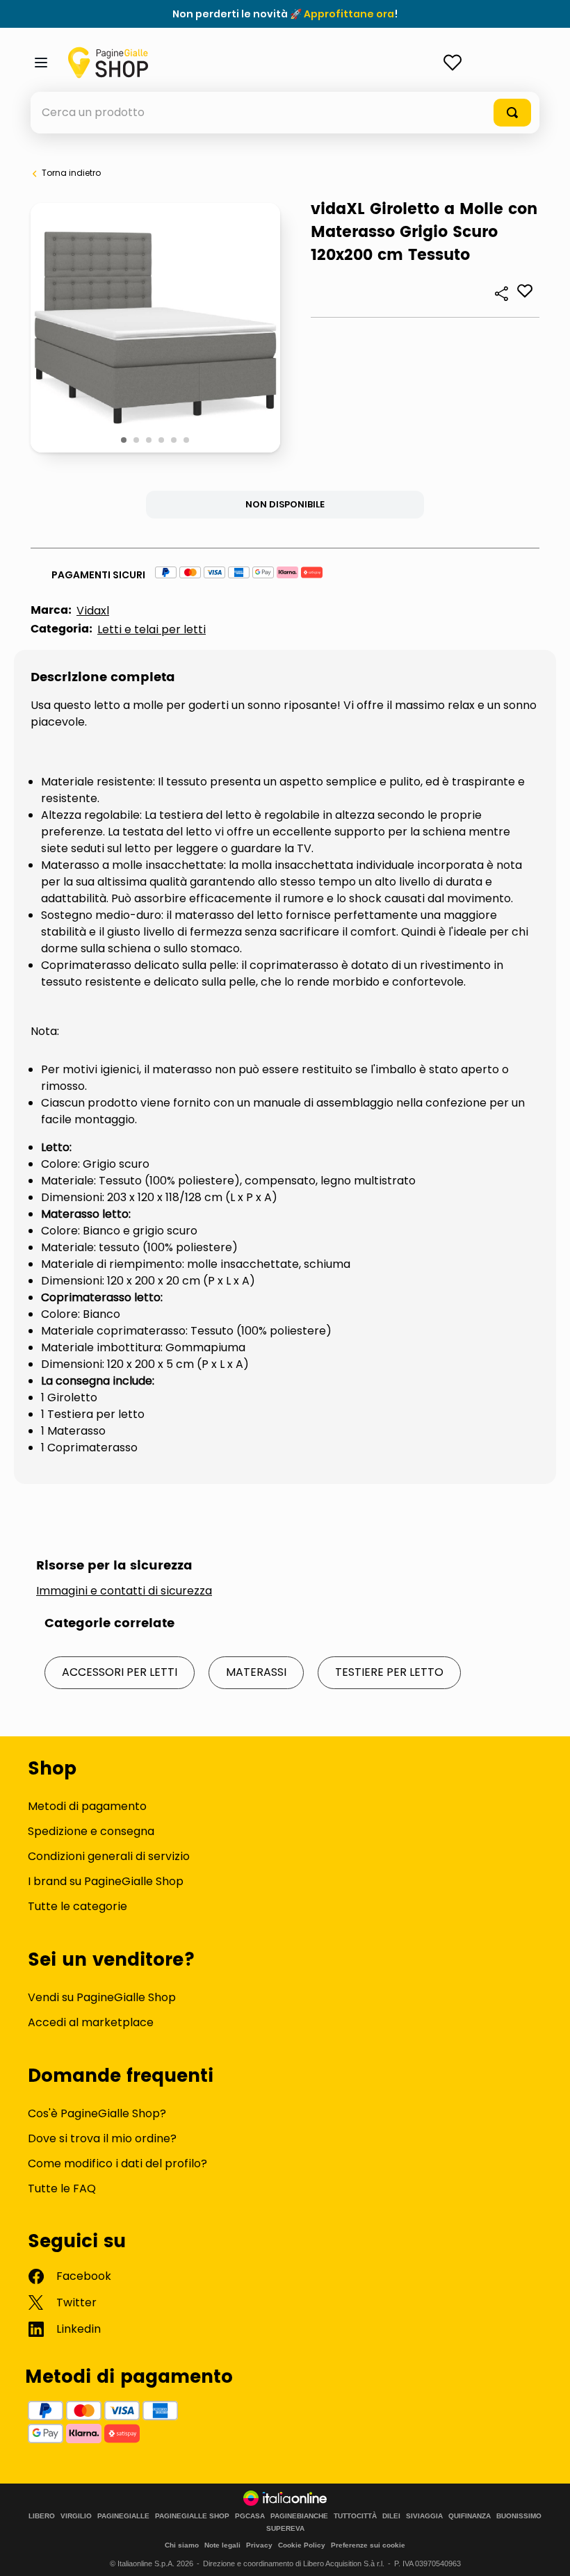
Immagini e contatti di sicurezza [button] (124, 1591)
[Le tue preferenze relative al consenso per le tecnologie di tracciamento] (546, 2552)
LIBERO (42, 2516)
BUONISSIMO (519, 2516)
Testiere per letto (389, 1672)
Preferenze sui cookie (368, 2545)
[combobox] (285, 113)
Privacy (259, 2545)
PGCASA (250, 2516)
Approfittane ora (349, 14)
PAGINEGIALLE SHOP (192, 2516)
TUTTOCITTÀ (355, 2516)
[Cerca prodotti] (512, 113)
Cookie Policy (302, 2545)
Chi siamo (182, 2545)
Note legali (222, 2545)
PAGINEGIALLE (123, 2516)
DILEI (391, 2516)
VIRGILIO (76, 2516)
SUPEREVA (285, 2529)
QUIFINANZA (470, 2516)
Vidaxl (93, 611)
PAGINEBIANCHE (299, 2516)
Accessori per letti (120, 1672)
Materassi (256, 1672)
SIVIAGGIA (424, 2516)
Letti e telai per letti (152, 629)
